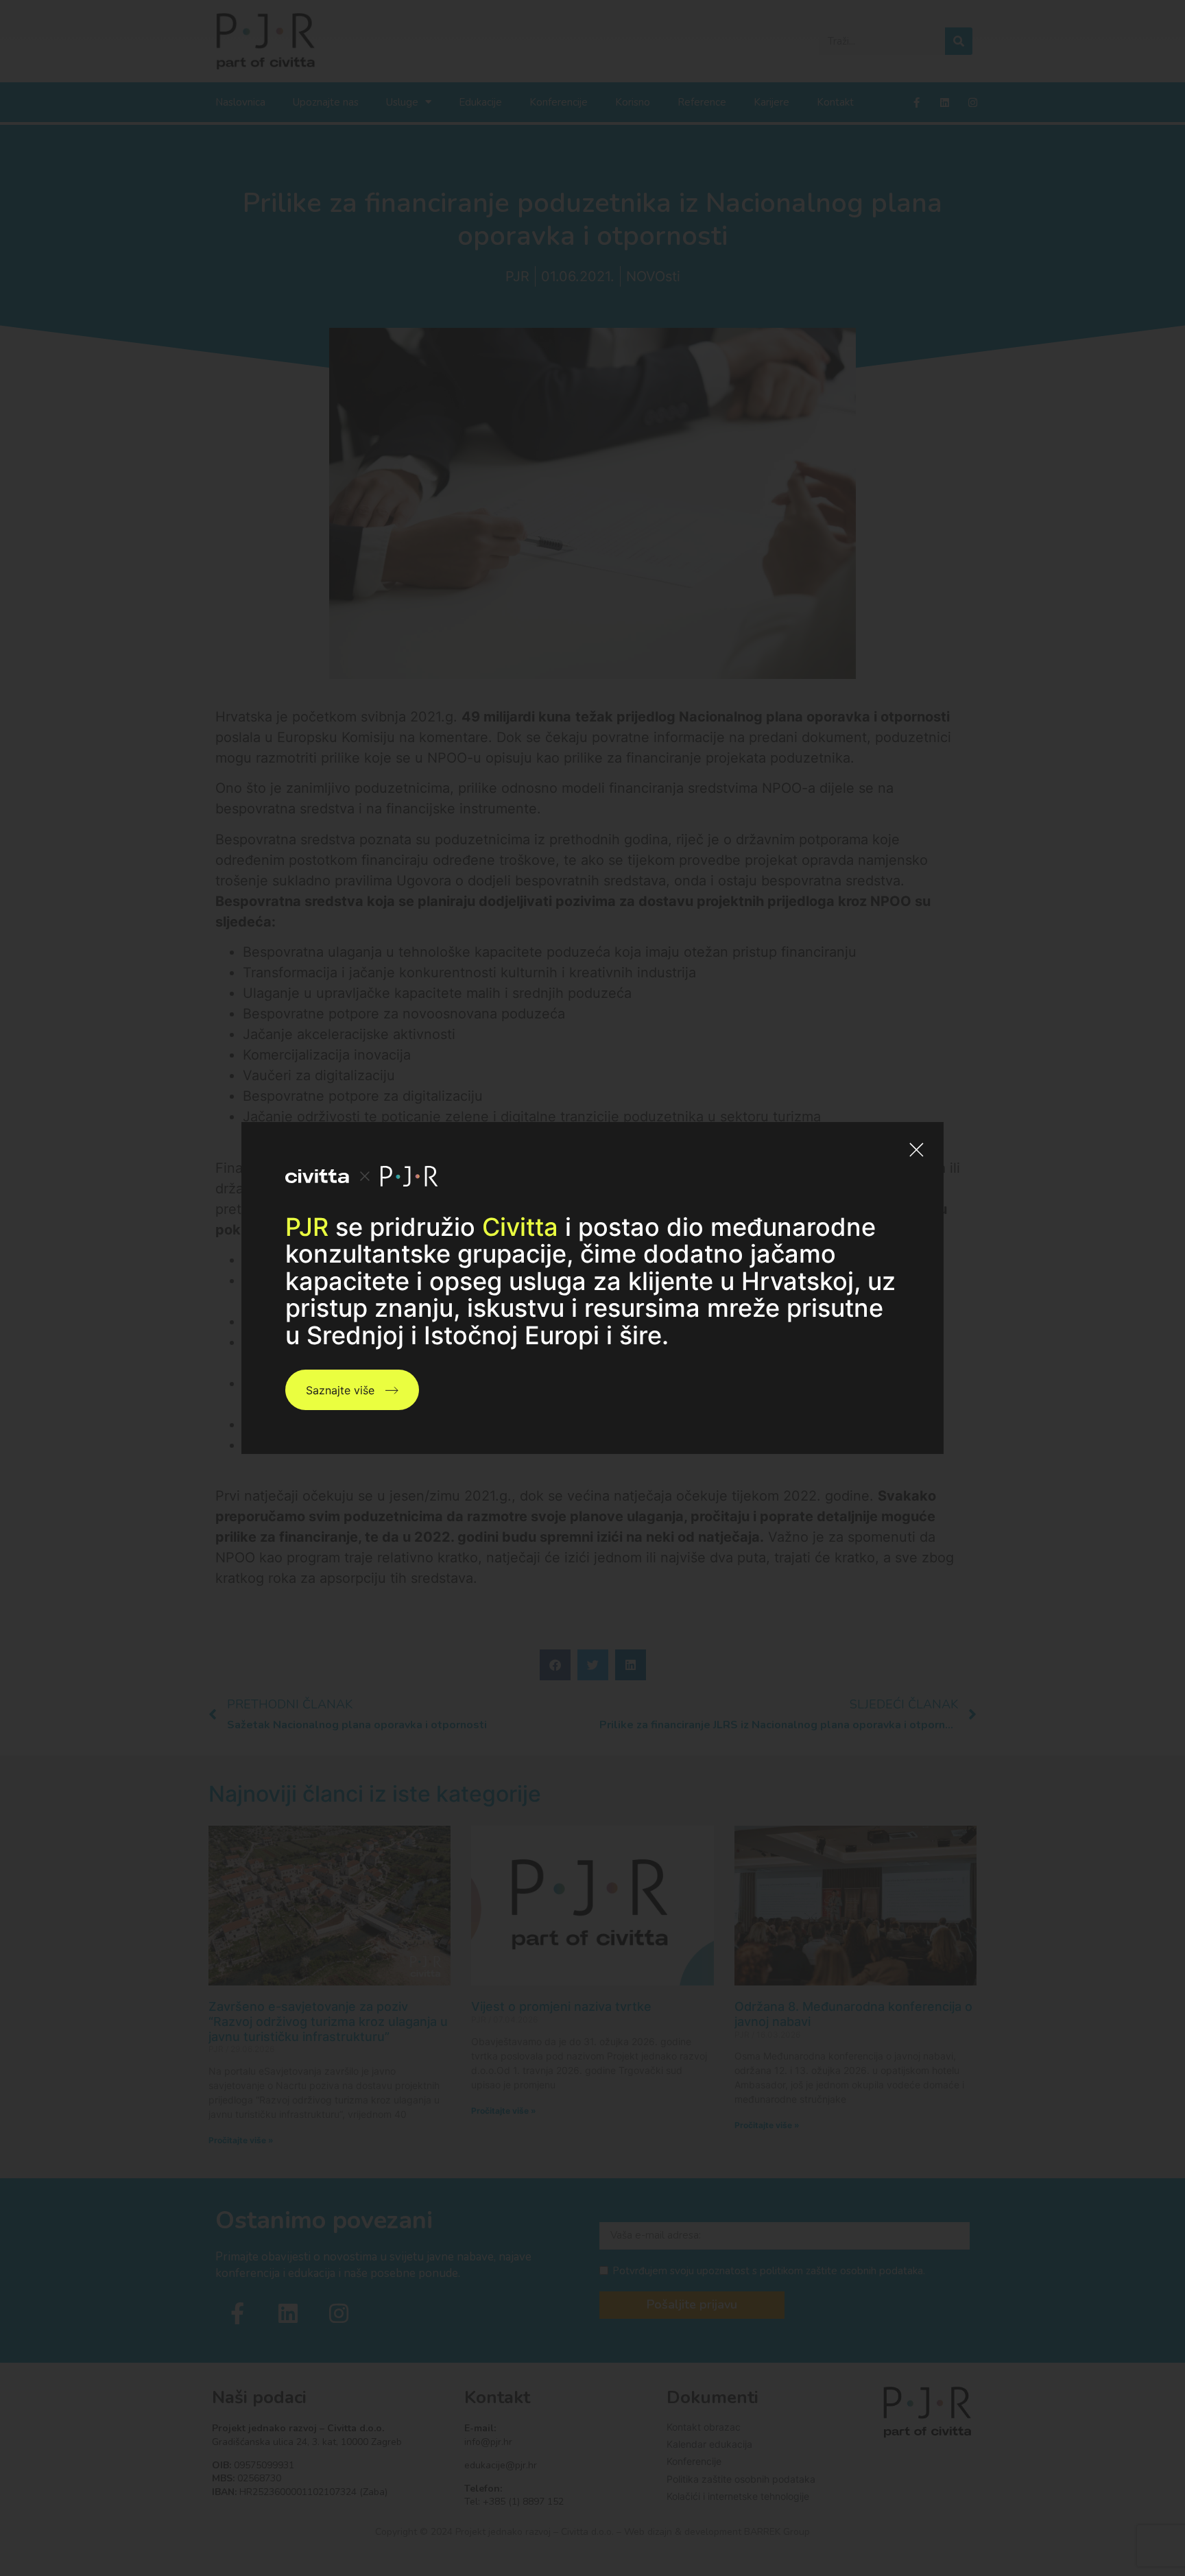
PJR (307, 1227)
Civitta (520, 1227)
